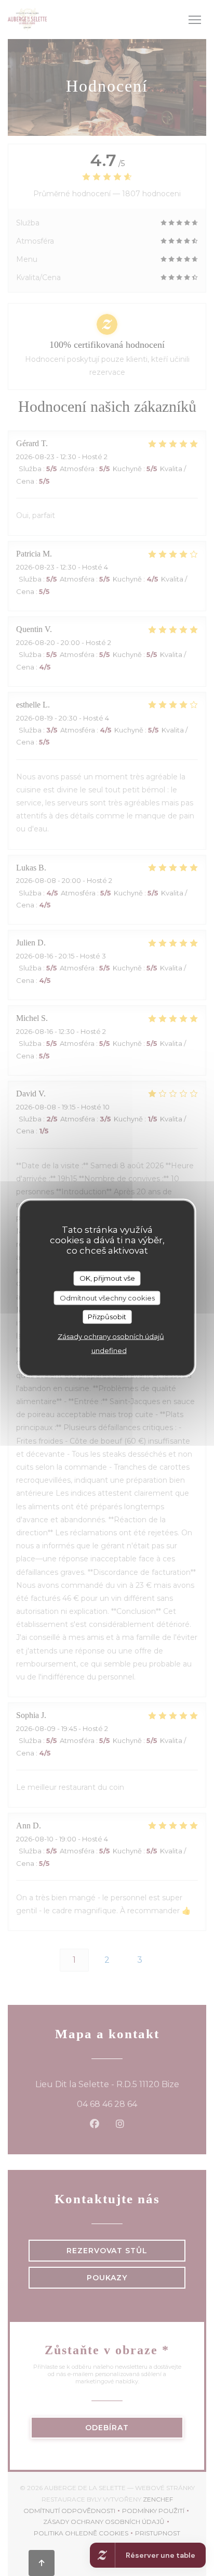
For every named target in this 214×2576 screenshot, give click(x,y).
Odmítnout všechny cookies (107, 1297)
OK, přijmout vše (107, 1278)
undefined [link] (109, 1350)
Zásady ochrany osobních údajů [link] (111, 1336)
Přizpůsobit (107, 1317)
